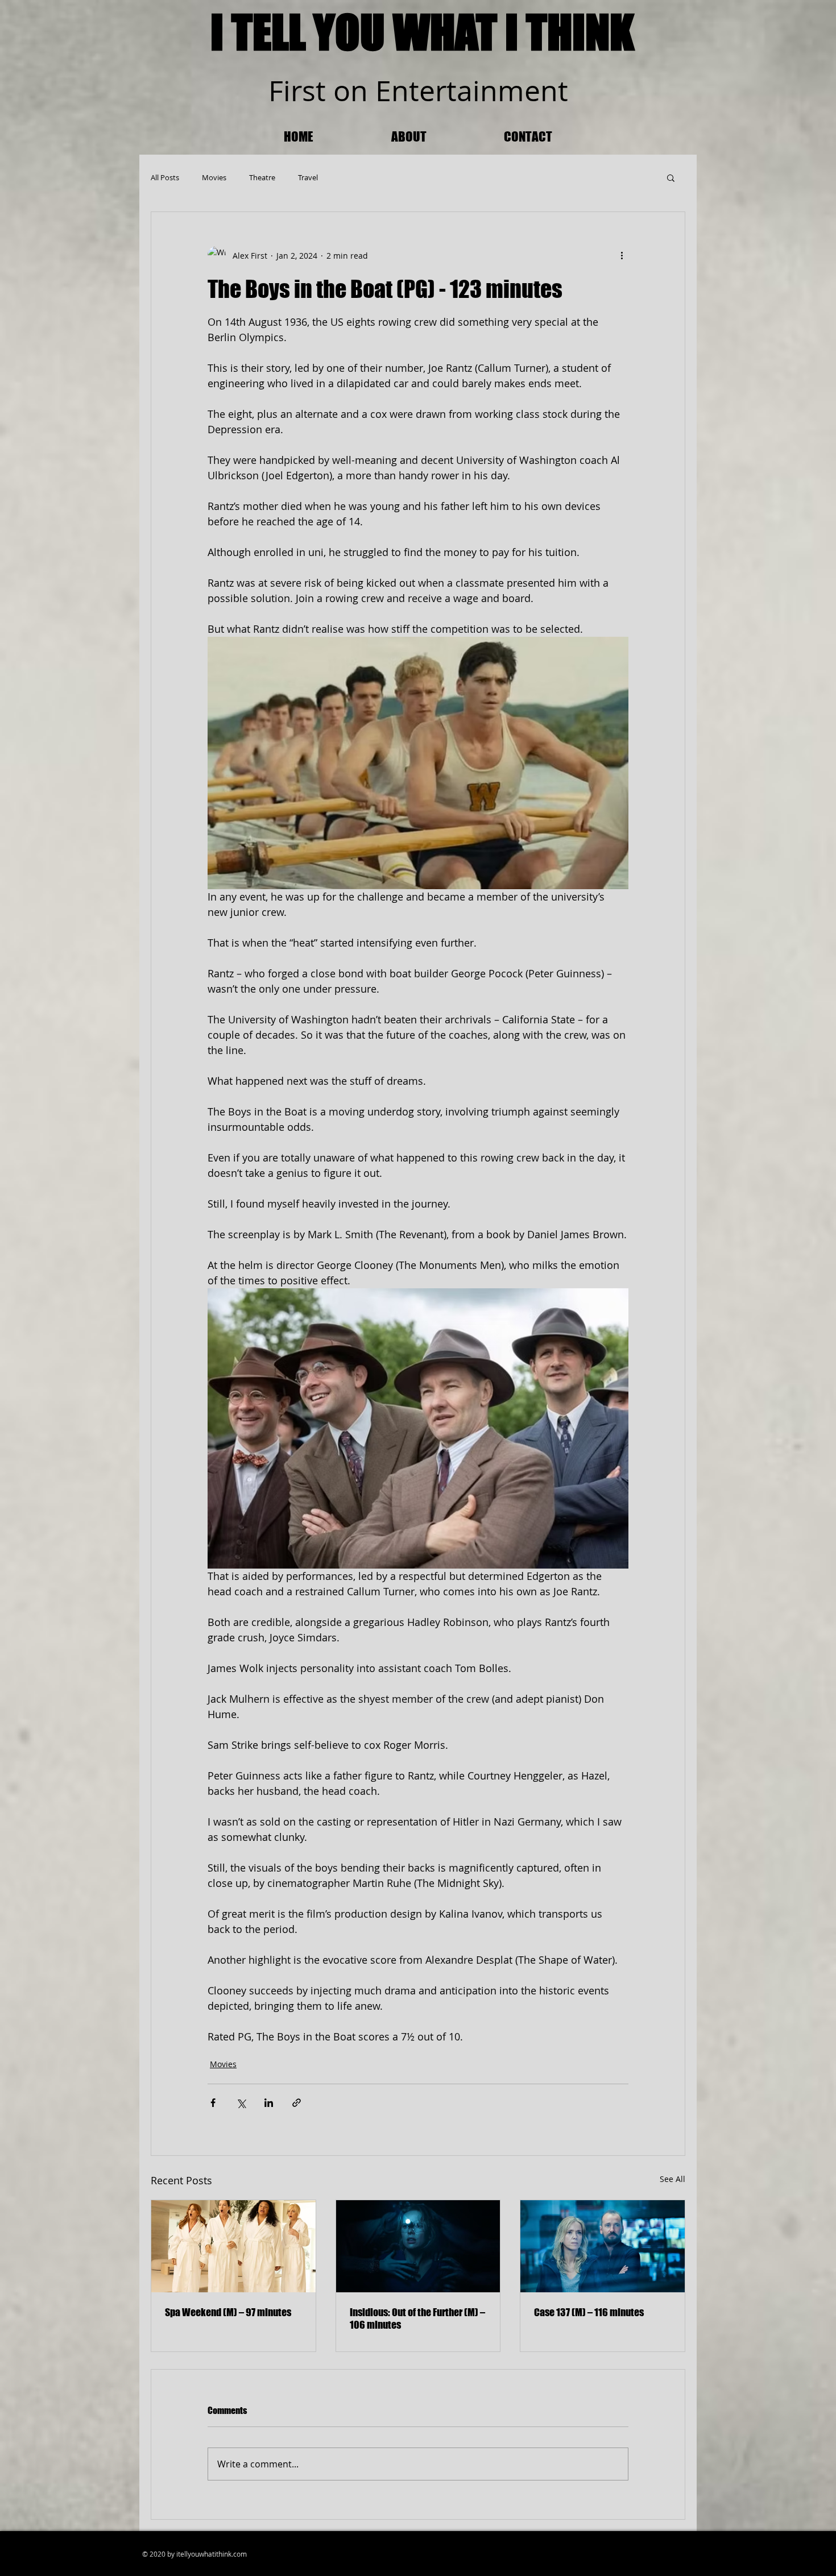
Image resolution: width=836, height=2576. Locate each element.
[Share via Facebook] (213, 2103)
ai (468, 91)
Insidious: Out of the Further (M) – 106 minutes (417, 2318)
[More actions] (622, 255)
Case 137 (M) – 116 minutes (589, 2312)
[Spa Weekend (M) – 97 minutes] (233, 2246)
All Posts (165, 177)
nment (524, 91)
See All (672, 2179)
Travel (308, 177)
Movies (214, 177)
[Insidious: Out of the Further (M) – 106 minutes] (418, 2246)
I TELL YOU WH (329, 32)
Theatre (262, 177)
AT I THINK (545, 32)
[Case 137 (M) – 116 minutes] (603, 2246)
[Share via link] (297, 2103)
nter (419, 91)
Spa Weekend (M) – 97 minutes (228, 2312)
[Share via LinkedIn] (269, 2103)
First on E (330, 91)
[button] (671, 177)
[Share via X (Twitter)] (241, 2103)
